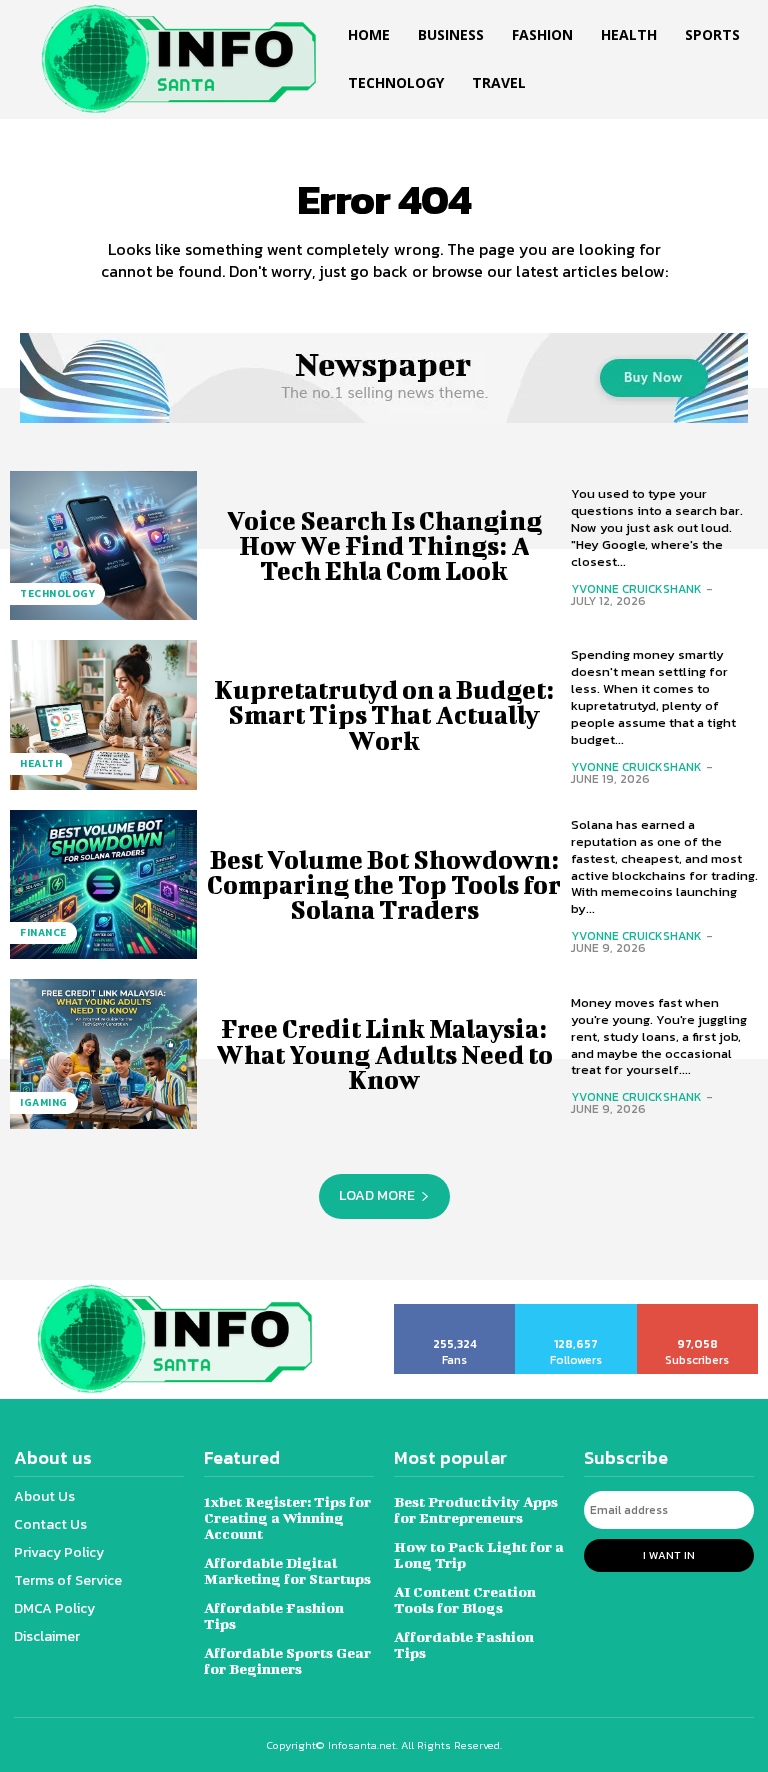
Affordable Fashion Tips (274, 1615)
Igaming (44, 1102)
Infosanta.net (362, 1745)
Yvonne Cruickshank (636, 589)
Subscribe (698, 1311)
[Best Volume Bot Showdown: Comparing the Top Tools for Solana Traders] (103, 885)
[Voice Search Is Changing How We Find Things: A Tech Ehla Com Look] (103, 546)
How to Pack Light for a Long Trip (479, 1554)
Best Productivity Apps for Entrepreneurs (476, 1509)
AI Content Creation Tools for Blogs (465, 1599)
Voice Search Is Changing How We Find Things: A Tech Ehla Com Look (384, 545)
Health (41, 763)
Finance (43, 932)
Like (455, 1311)
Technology (57, 593)
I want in (669, 1555)
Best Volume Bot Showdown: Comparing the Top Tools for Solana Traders (384, 884)
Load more (377, 1195)
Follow (576, 1311)
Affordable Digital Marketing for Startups (287, 1570)
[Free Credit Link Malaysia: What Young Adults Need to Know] (103, 1054)
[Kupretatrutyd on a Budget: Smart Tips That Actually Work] (103, 715)
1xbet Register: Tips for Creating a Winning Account (287, 1517)
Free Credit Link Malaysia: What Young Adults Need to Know (384, 1053)
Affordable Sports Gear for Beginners (287, 1660)
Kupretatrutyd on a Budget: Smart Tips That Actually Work (384, 714)
